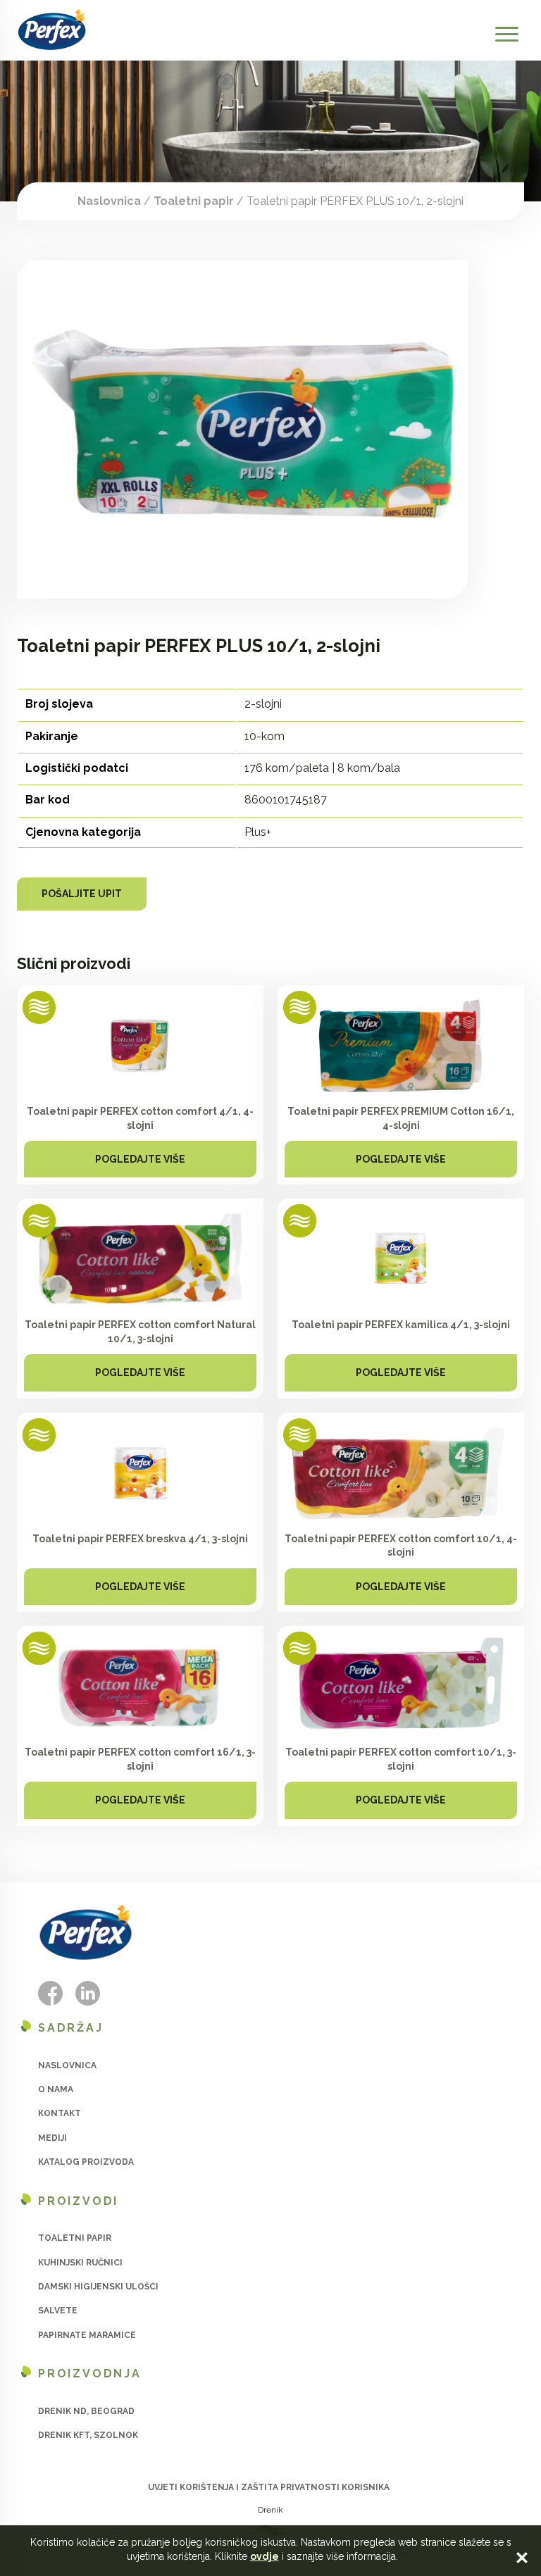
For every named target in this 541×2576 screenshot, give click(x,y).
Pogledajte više (140, 1159)
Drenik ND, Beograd (86, 2411)
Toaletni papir (194, 201)
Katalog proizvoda (86, 2162)
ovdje (265, 2556)
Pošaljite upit (82, 894)
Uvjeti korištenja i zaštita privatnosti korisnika (269, 2487)
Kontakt (60, 2113)
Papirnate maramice (87, 2335)
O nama (56, 2089)
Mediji (52, 2138)
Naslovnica (109, 201)
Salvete (58, 2311)
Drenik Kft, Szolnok (88, 2435)
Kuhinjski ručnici (80, 2263)
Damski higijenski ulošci (98, 2287)
